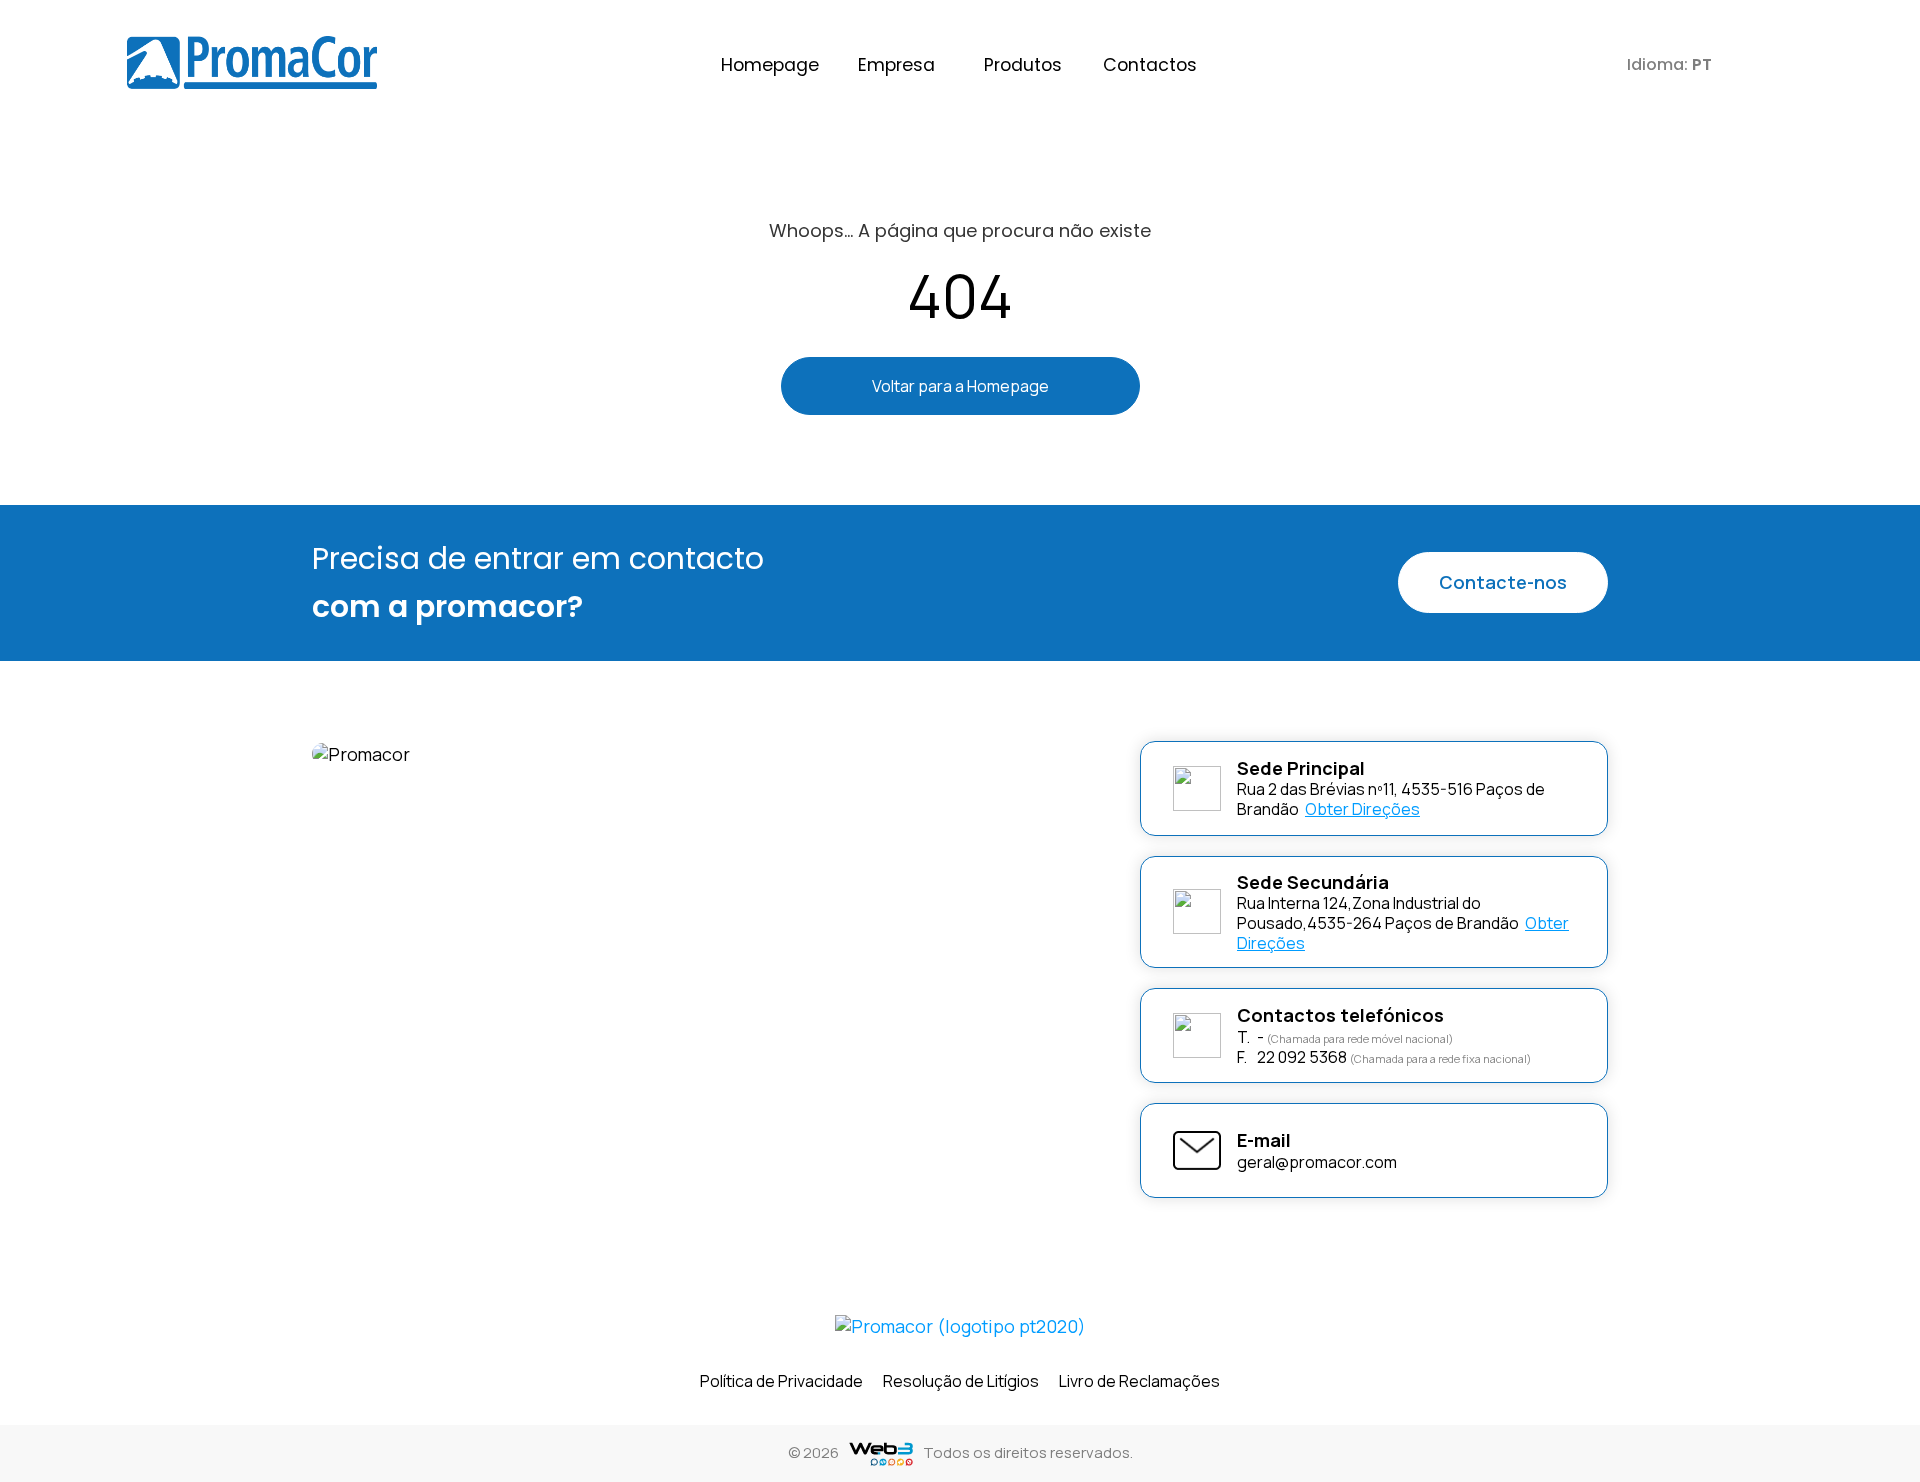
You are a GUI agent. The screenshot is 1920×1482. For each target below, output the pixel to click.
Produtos (1023, 65)
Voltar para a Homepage (960, 386)
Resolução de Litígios (961, 1381)
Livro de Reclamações (1139, 1381)
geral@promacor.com (1317, 1162)
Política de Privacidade (781, 1381)
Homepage (770, 65)
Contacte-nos (1503, 582)
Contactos (1150, 65)
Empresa (896, 65)
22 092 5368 (1292, 1057)
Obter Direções (1362, 809)
